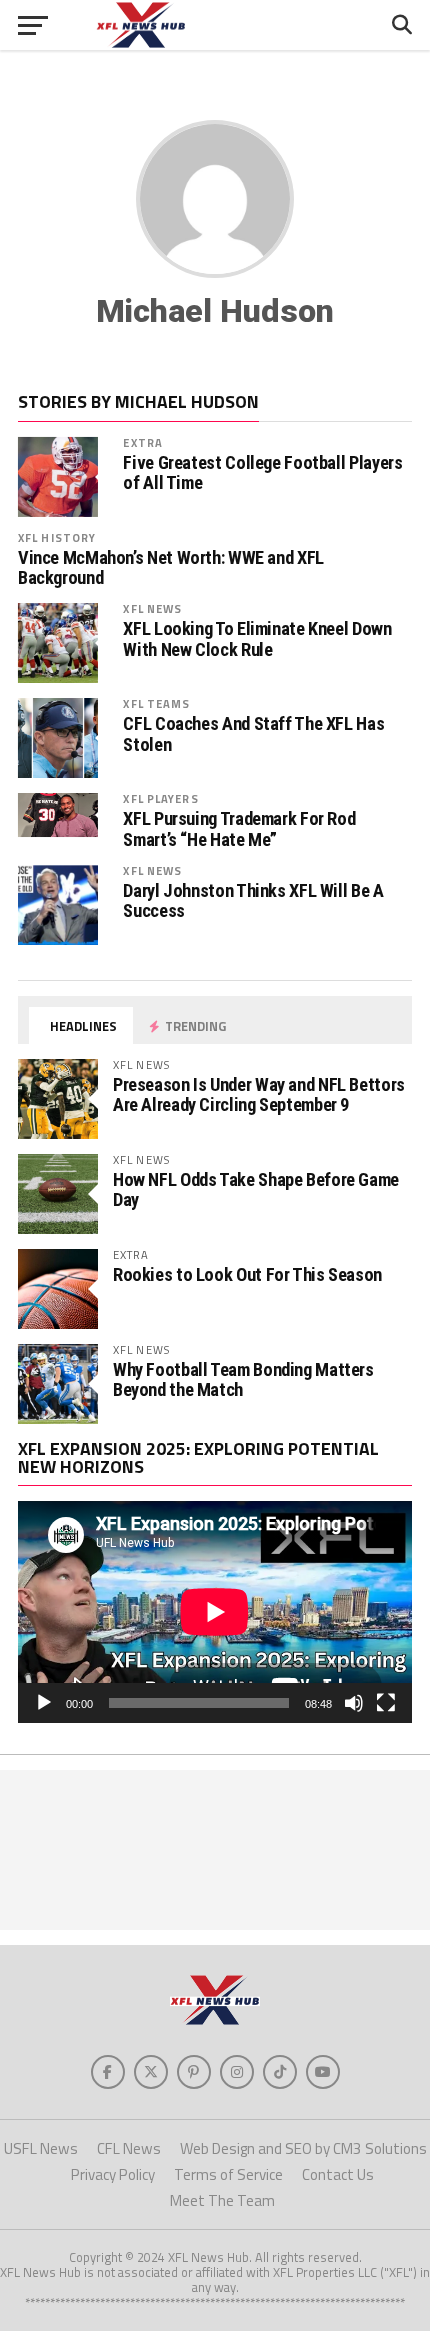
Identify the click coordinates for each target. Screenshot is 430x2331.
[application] (215, 1612)
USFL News (41, 2148)
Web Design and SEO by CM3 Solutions (303, 2148)
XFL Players (160, 798)
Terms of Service (228, 2174)
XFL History (57, 537)
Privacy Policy (113, 2174)
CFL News (129, 2148)
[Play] (44, 1703)
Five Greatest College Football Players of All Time (262, 473)
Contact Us (338, 2174)
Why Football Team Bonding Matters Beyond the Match (243, 1379)
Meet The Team (222, 2200)
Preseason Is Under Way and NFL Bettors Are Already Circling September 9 (259, 1094)
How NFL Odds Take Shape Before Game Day (256, 1189)
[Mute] (354, 1703)
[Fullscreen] (386, 1703)
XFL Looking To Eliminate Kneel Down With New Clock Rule (257, 639)
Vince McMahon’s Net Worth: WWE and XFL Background (171, 568)
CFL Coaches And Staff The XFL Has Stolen (253, 734)
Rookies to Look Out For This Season (247, 1274)
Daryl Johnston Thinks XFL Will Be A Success (253, 901)
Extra (143, 442)
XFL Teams (156, 703)
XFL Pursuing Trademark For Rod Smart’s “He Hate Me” (239, 829)
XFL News (152, 608)
